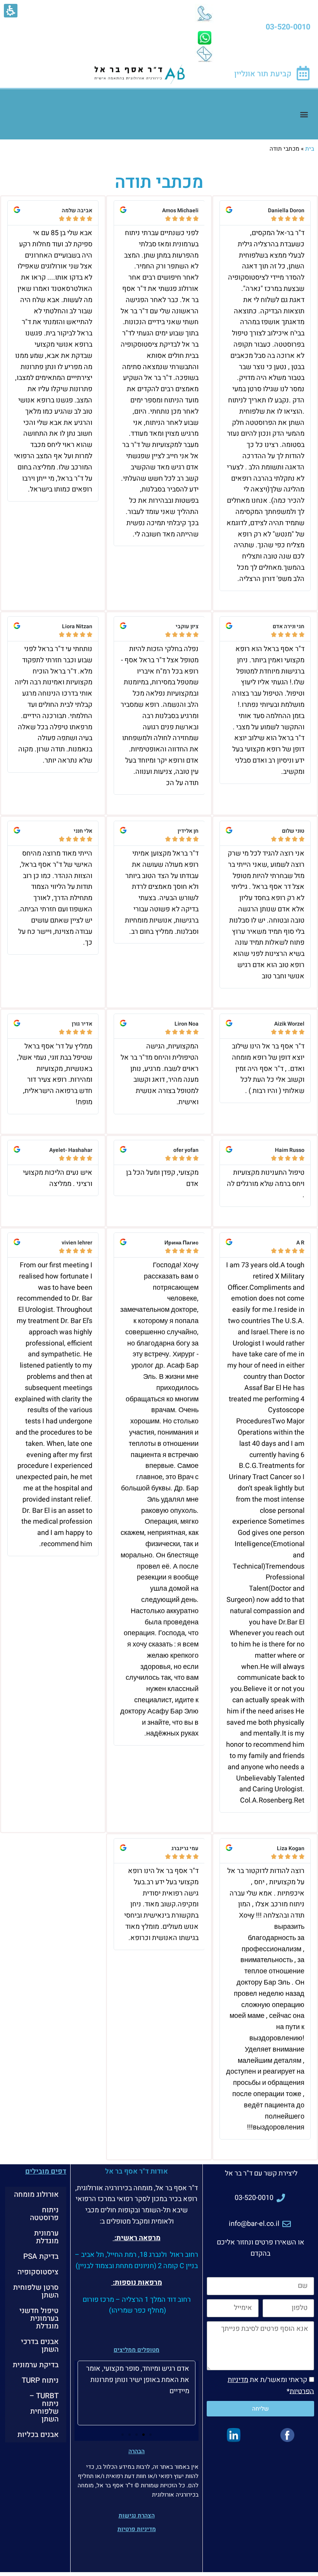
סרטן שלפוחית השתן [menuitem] (36, 2291)
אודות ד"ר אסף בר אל (137, 2171)
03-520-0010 (288, 27)
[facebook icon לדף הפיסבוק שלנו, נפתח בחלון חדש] (287, 2435)
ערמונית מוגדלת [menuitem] (46, 2237)
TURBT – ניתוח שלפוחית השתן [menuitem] (44, 2408)
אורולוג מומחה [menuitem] (36, 2194)
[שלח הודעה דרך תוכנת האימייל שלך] (204, 54)
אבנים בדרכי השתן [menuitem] (40, 2346)
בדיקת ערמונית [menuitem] (36, 2365)
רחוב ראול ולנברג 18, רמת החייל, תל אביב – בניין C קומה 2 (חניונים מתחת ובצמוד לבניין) (137, 2260)
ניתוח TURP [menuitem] (40, 2380)
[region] (159, 149)
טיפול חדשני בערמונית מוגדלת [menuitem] (39, 2318)
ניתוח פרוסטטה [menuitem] (44, 2214)
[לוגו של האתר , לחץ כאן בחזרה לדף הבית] (140, 74)
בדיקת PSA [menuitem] (41, 2256)
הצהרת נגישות (137, 2516)
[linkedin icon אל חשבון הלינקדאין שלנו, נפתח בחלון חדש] (233, 2435)
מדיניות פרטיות (137, 2529)
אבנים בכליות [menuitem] (38, 2435)
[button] (304, 114)
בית (310, 149)
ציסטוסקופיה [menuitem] (38, 2272)
